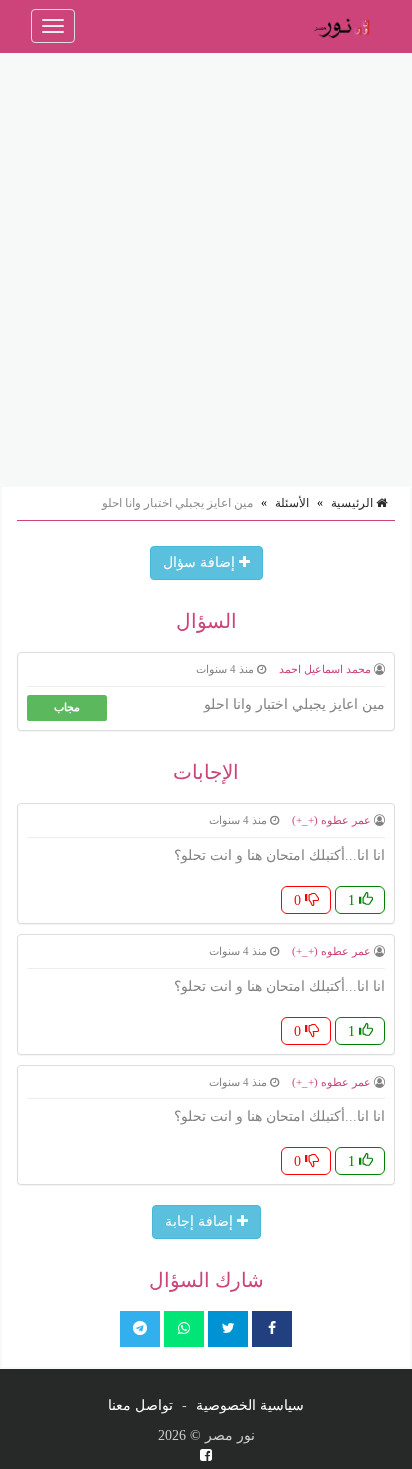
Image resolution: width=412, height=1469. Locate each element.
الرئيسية (353, 503)
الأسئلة (292, 503)
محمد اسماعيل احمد (325, 669)
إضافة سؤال (201, 562)
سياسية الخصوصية (250, 1405)
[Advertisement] (206, 269)
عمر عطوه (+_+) (331, 820)
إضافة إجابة (201, 1221)
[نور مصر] (341, 26)
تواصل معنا (140, 1405)
